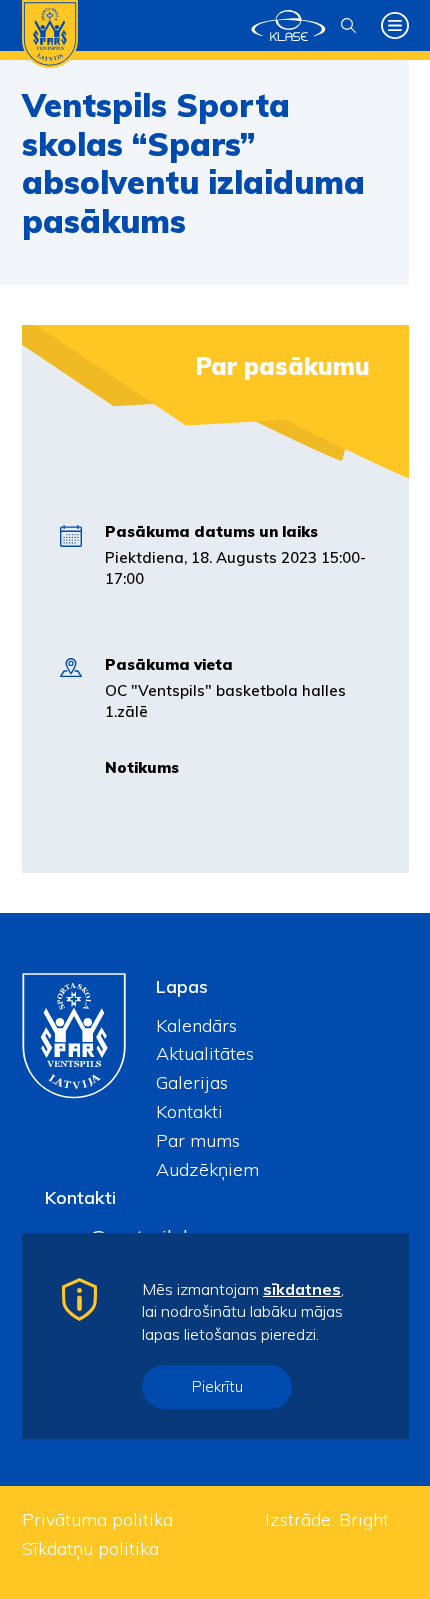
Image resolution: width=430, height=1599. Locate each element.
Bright (364, 1519)
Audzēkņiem (207, 1169)
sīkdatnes (302, 1289)
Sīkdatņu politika (90, 1548)
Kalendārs (196, 1025)
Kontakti (189, 1111)
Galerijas (192, 1082)
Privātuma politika (97, 1519)
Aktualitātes (205, 1053)
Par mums (198, 1140)
